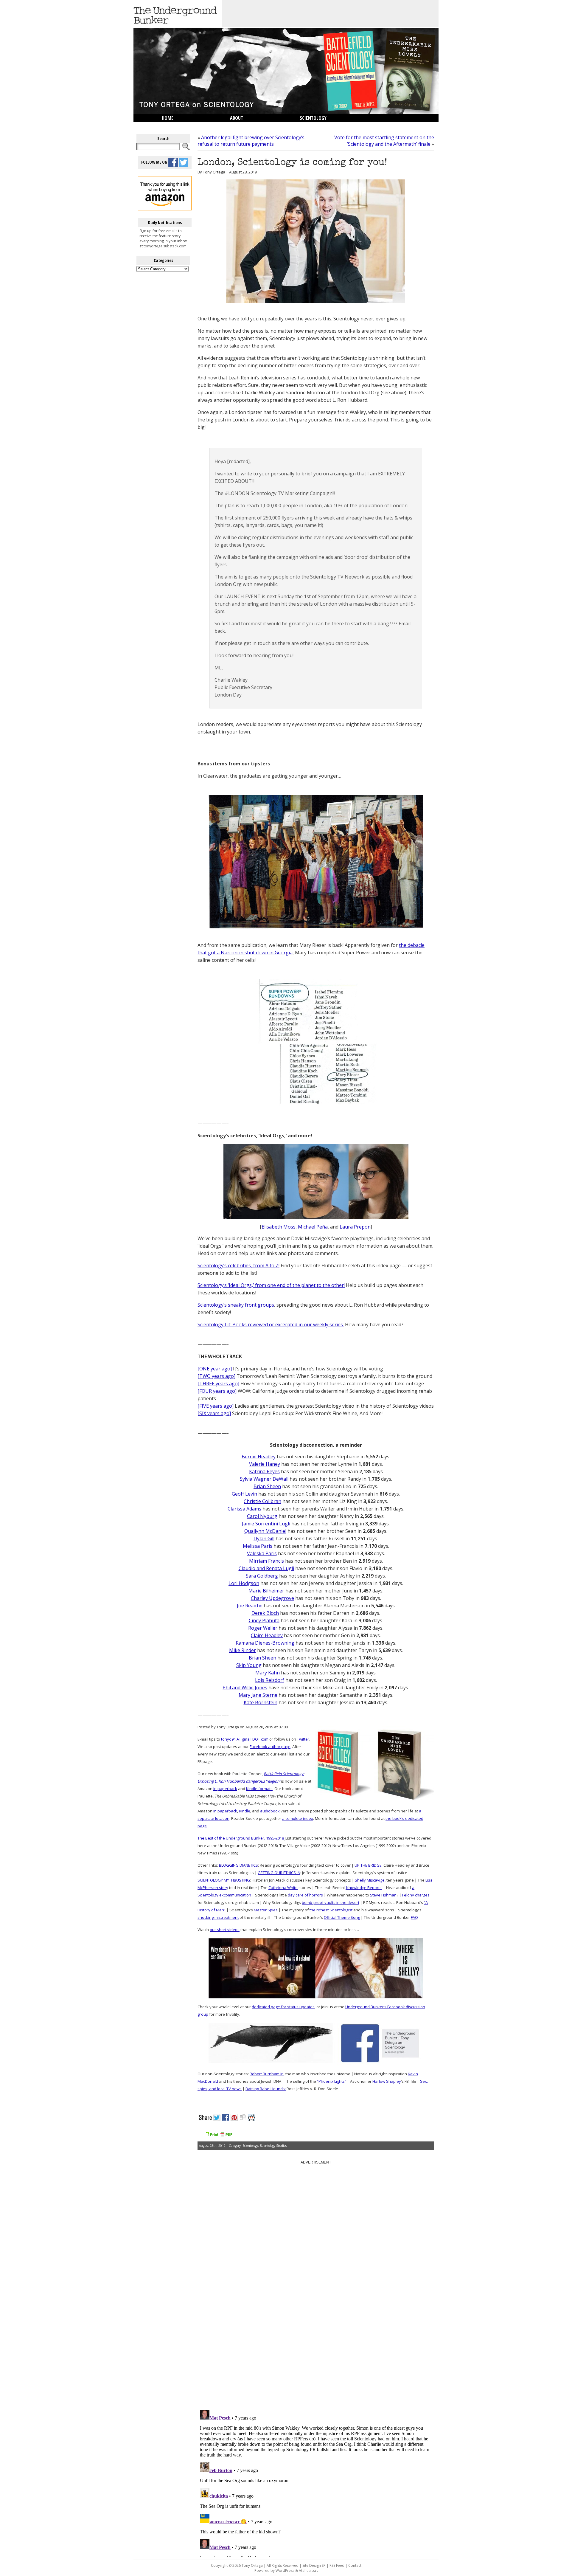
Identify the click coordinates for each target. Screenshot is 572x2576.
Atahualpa (307, 2570)
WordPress (285, 2570)
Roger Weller (263, 1628)
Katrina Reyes (264, 1471)
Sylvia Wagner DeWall (264, 1479)
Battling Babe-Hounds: (266, 2089)
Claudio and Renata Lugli (266, 1568)
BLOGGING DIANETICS (238, 1865)
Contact (355, 2565)
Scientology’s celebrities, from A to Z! (238, 1265)
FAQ (414, 1917)
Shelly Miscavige (370, 1880)
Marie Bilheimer (266, 1591)
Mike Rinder (243, 1650)
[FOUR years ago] (217, 1391)
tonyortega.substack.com (165, 246)
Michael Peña (313, 1227)
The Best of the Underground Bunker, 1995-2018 (241, 1838)
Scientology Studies (273, 2146)
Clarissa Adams (244, 1509)
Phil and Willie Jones (245, 1688)
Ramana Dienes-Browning (265, 1643)
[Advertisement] (330, 14)
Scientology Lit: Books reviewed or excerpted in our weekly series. (271, 1325)
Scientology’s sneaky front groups (236, 1305)
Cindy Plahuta (264, 1620)
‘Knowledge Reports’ (364, 1888)
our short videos (225, 1930)
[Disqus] (316, 2330)
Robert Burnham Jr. (267, 2074)
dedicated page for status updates (283, 2007)
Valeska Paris (262, 1553)
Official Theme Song (342, 1917)
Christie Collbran (262, 1501)
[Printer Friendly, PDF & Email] (218, 2137)
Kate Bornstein (261, 1702)
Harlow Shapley (387, 2081)
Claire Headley (267, 1635)
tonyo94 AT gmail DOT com (245, 1739)
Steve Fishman (383, 1895)
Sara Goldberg (262, 1576)
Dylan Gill (264, 1539)
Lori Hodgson (244, 1583)
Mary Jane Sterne (258, 1695)
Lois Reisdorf (270, 1680)
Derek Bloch (265, 1613)
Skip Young (249, 1665)
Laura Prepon (355, 1227)
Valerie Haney (265, 1464)
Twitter (303, 1739)
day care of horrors (305, 1895)
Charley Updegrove (272, 1598)
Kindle (245, 1811)
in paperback (225, 1789)
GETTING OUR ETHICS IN (279, 1873)
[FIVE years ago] (216, 1406)
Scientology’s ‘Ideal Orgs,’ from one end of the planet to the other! (271, 1285)
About (237, 118)
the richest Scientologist (331, 1910)
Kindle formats (259, 1789)
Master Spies (266, 1910)
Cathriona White (283, 1888)
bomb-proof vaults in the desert (331, 1902)
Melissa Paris (258, 1546)
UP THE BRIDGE (368, 1865)
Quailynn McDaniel (265, 1531)
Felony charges (416, 1895)
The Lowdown (177, 126)
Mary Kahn (268, 1673)
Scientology (313, 118)
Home (168, 118)
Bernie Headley (259, 1457)
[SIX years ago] (214, 1413)
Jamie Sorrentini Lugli (266, 1524)
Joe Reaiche (250, 1606)
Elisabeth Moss (279, 1227)
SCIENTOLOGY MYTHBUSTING (224, 1880)
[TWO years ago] (216, 1376)
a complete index (298, 1818)
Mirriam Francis (266, 1561)
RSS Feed (337, 2565)
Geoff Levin (244, 1494)
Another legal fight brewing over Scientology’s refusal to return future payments (251, 141)
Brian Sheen (267, 1486)
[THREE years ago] (218, 1384)
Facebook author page (270, 1747)
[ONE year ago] (215, 1369)
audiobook (270, 1811)
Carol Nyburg (262, 1516)
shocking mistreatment (218, 1917)
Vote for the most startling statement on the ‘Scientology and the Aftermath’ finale (384, 141)
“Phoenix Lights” (332, 2081)
